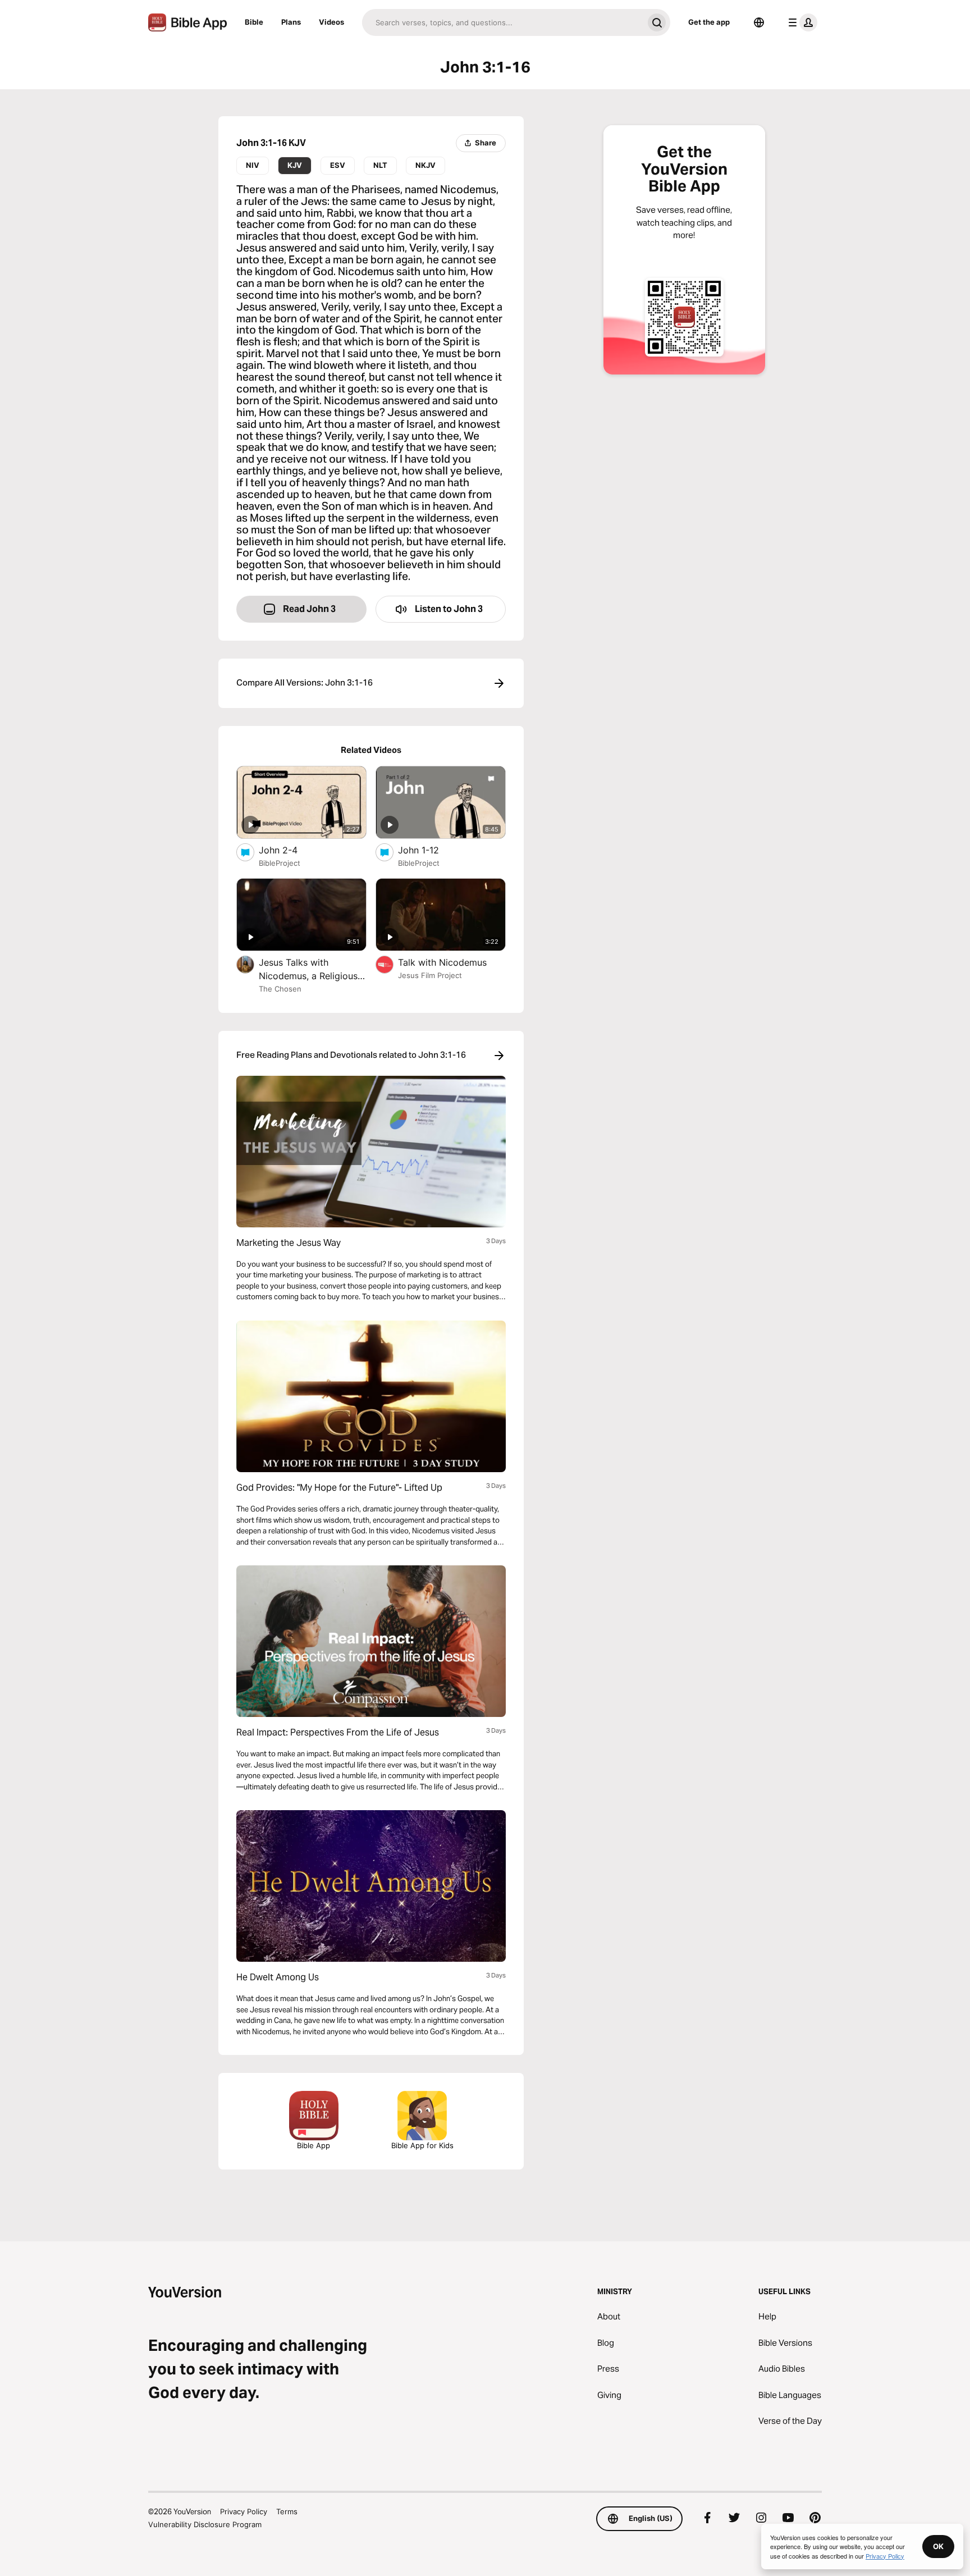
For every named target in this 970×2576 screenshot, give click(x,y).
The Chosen (280, 989)
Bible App (314, 2145)
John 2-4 (290, 850)
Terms (287, 2511)
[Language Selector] (759, 22)
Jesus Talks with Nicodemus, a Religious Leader (308, 970)
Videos (331, 22)
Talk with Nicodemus (452, 962)
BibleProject (280, 863)
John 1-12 (430, 850)
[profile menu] (800, 22)
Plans (291, 22)
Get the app (709, 22)
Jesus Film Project (430, 975)
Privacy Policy (244, 2511)
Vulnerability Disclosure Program (205, 2524)
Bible (254, 22)
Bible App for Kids (422, 2145)
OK (938, 2546)
